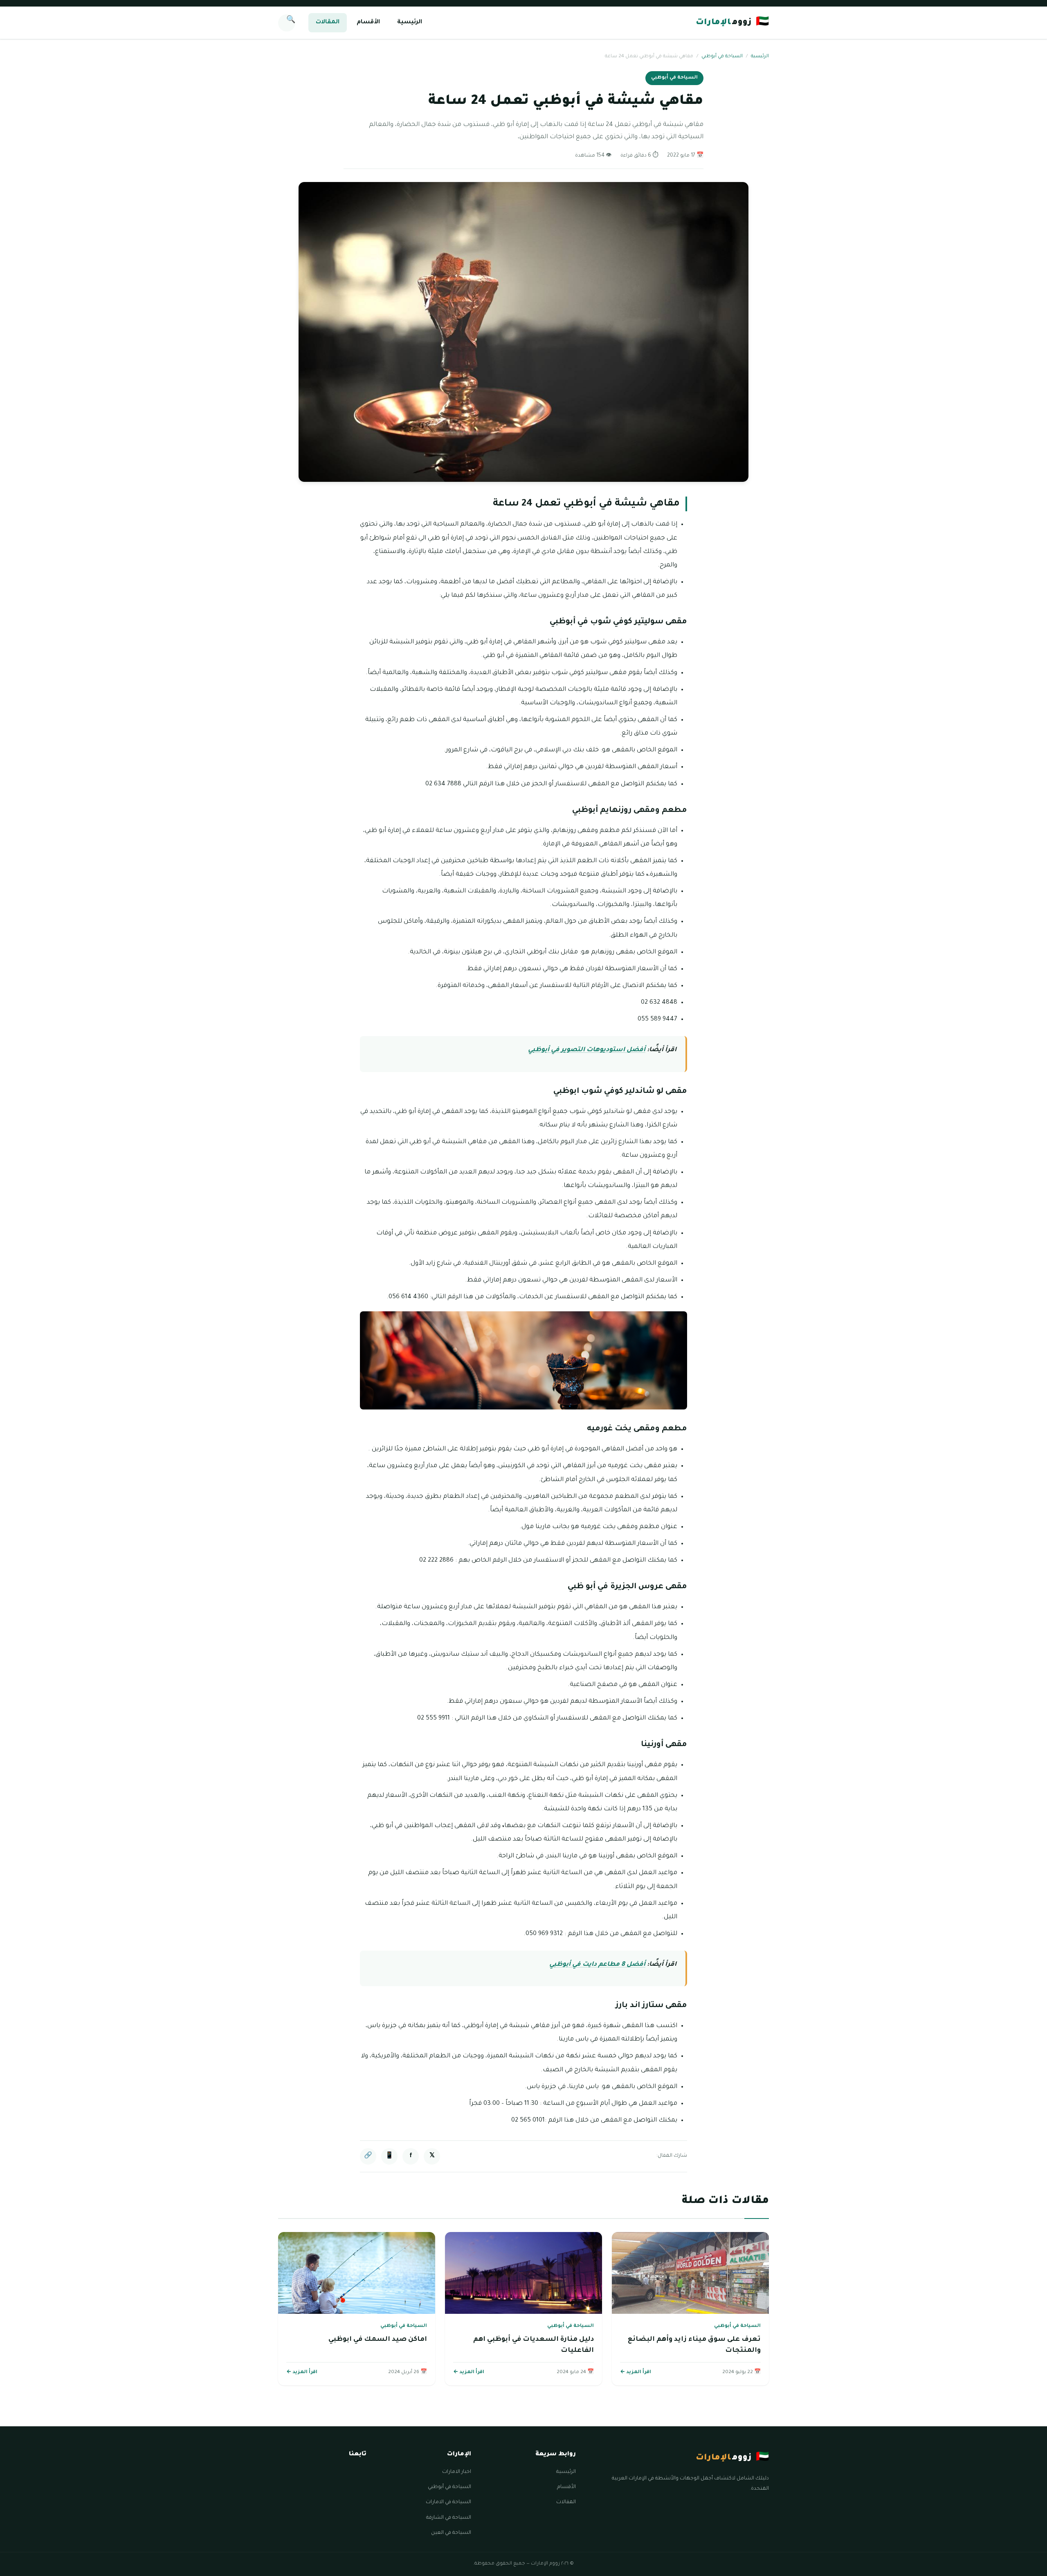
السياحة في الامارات (448, 2502)
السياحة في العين (451, 2533)
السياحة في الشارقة (449, 2518)
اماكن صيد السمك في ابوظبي (378, 2340)
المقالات (328, 22)
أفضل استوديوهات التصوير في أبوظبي (587, 1050)
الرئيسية (410, 22)
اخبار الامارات (457, 2472)
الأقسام (368, 22)
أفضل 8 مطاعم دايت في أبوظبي (597, 1965)
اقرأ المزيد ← (636, 2373)
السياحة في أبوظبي (722, 57)
